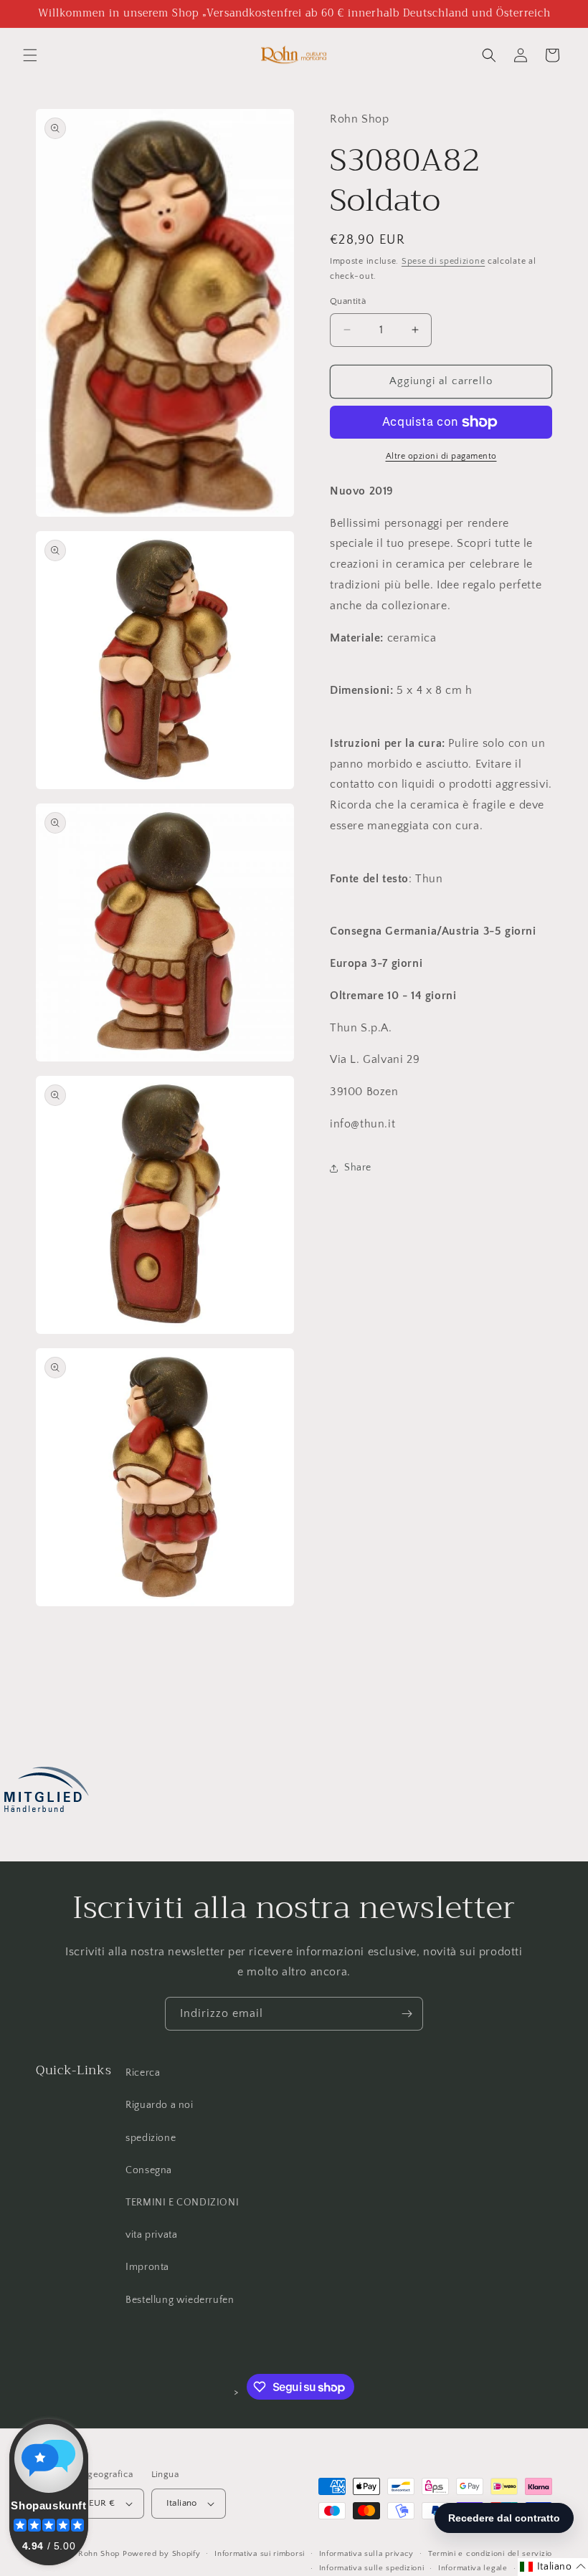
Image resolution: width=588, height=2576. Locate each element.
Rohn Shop (99, 2554)
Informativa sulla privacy (367, 2554)
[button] (30, 55)
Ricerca (143, 2073)
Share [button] (358, 1168)
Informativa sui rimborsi (260, 2554)
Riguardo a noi (159, 2105)
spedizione (151, 2138)
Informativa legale (473, 2568)
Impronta (147, 2267)
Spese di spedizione (443, 261)
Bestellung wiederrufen (180, 2300)
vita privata (151, 2235)
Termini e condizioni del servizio (490, 2554)
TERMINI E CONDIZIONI (182, 2203)
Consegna (149, 2170)
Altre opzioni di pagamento (441, 456)
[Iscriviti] (407, 2014)
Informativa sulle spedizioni (372, 2568)
